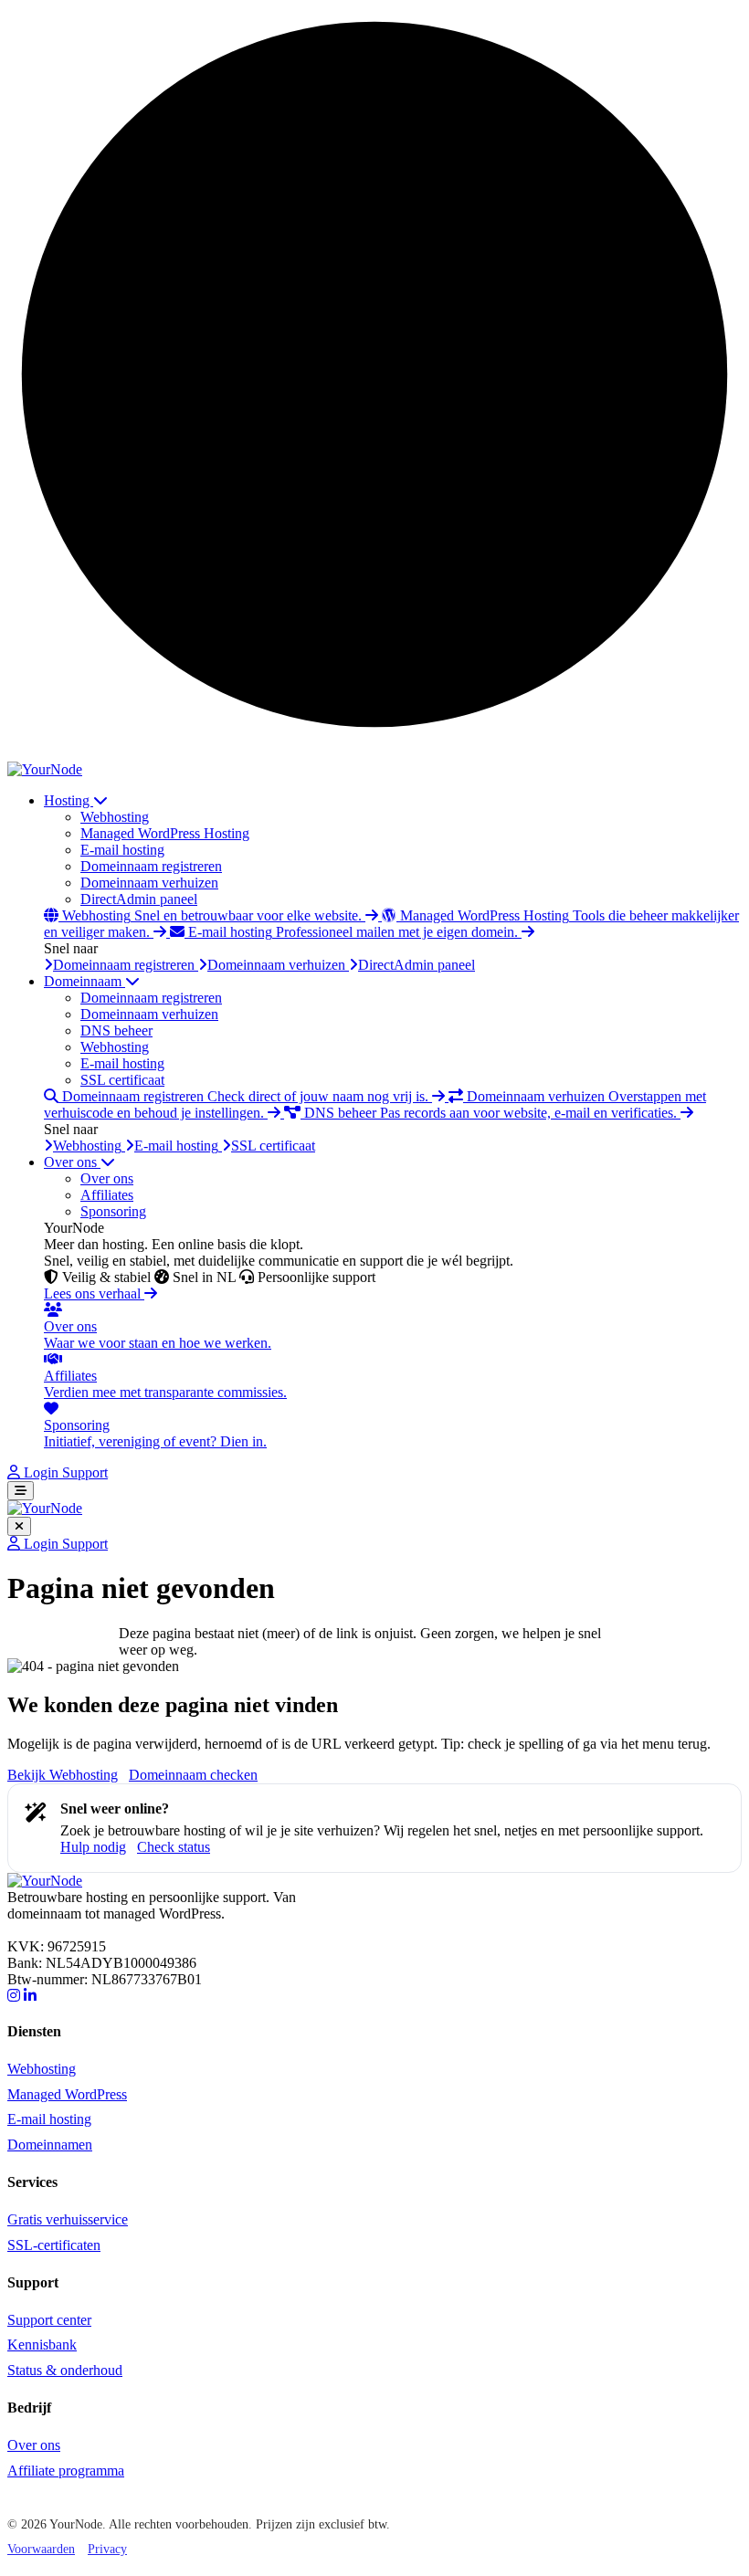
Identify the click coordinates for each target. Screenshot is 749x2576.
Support (85, 1472)
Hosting (69, 800)
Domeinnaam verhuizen (149, 883)
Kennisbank (42, 2345)
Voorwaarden (41, 2549)
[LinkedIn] (30, 1996)
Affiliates (107, 1195)
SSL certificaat (122, 1080)
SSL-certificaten (54, 2245)
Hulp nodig (93, 1847)
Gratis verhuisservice (68, 2219)
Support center (49, 2320)
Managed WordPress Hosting (165, 833)
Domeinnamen (50, 2145)
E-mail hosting (122, 850)
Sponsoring (113, 1211)
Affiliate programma (66, 2471)
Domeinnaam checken (193, 1775)
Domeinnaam (84, 981)
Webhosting (115, 817)
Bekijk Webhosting (63, 1775)
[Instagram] (14, 1996)
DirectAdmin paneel (139, 899)
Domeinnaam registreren (151, 866)
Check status (174, 1847)
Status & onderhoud (65, 2370)
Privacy (107, 2549)
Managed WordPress (67, 2094)
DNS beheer (116, 1030)
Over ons (72, 1162)
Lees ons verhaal (94, 1293)
